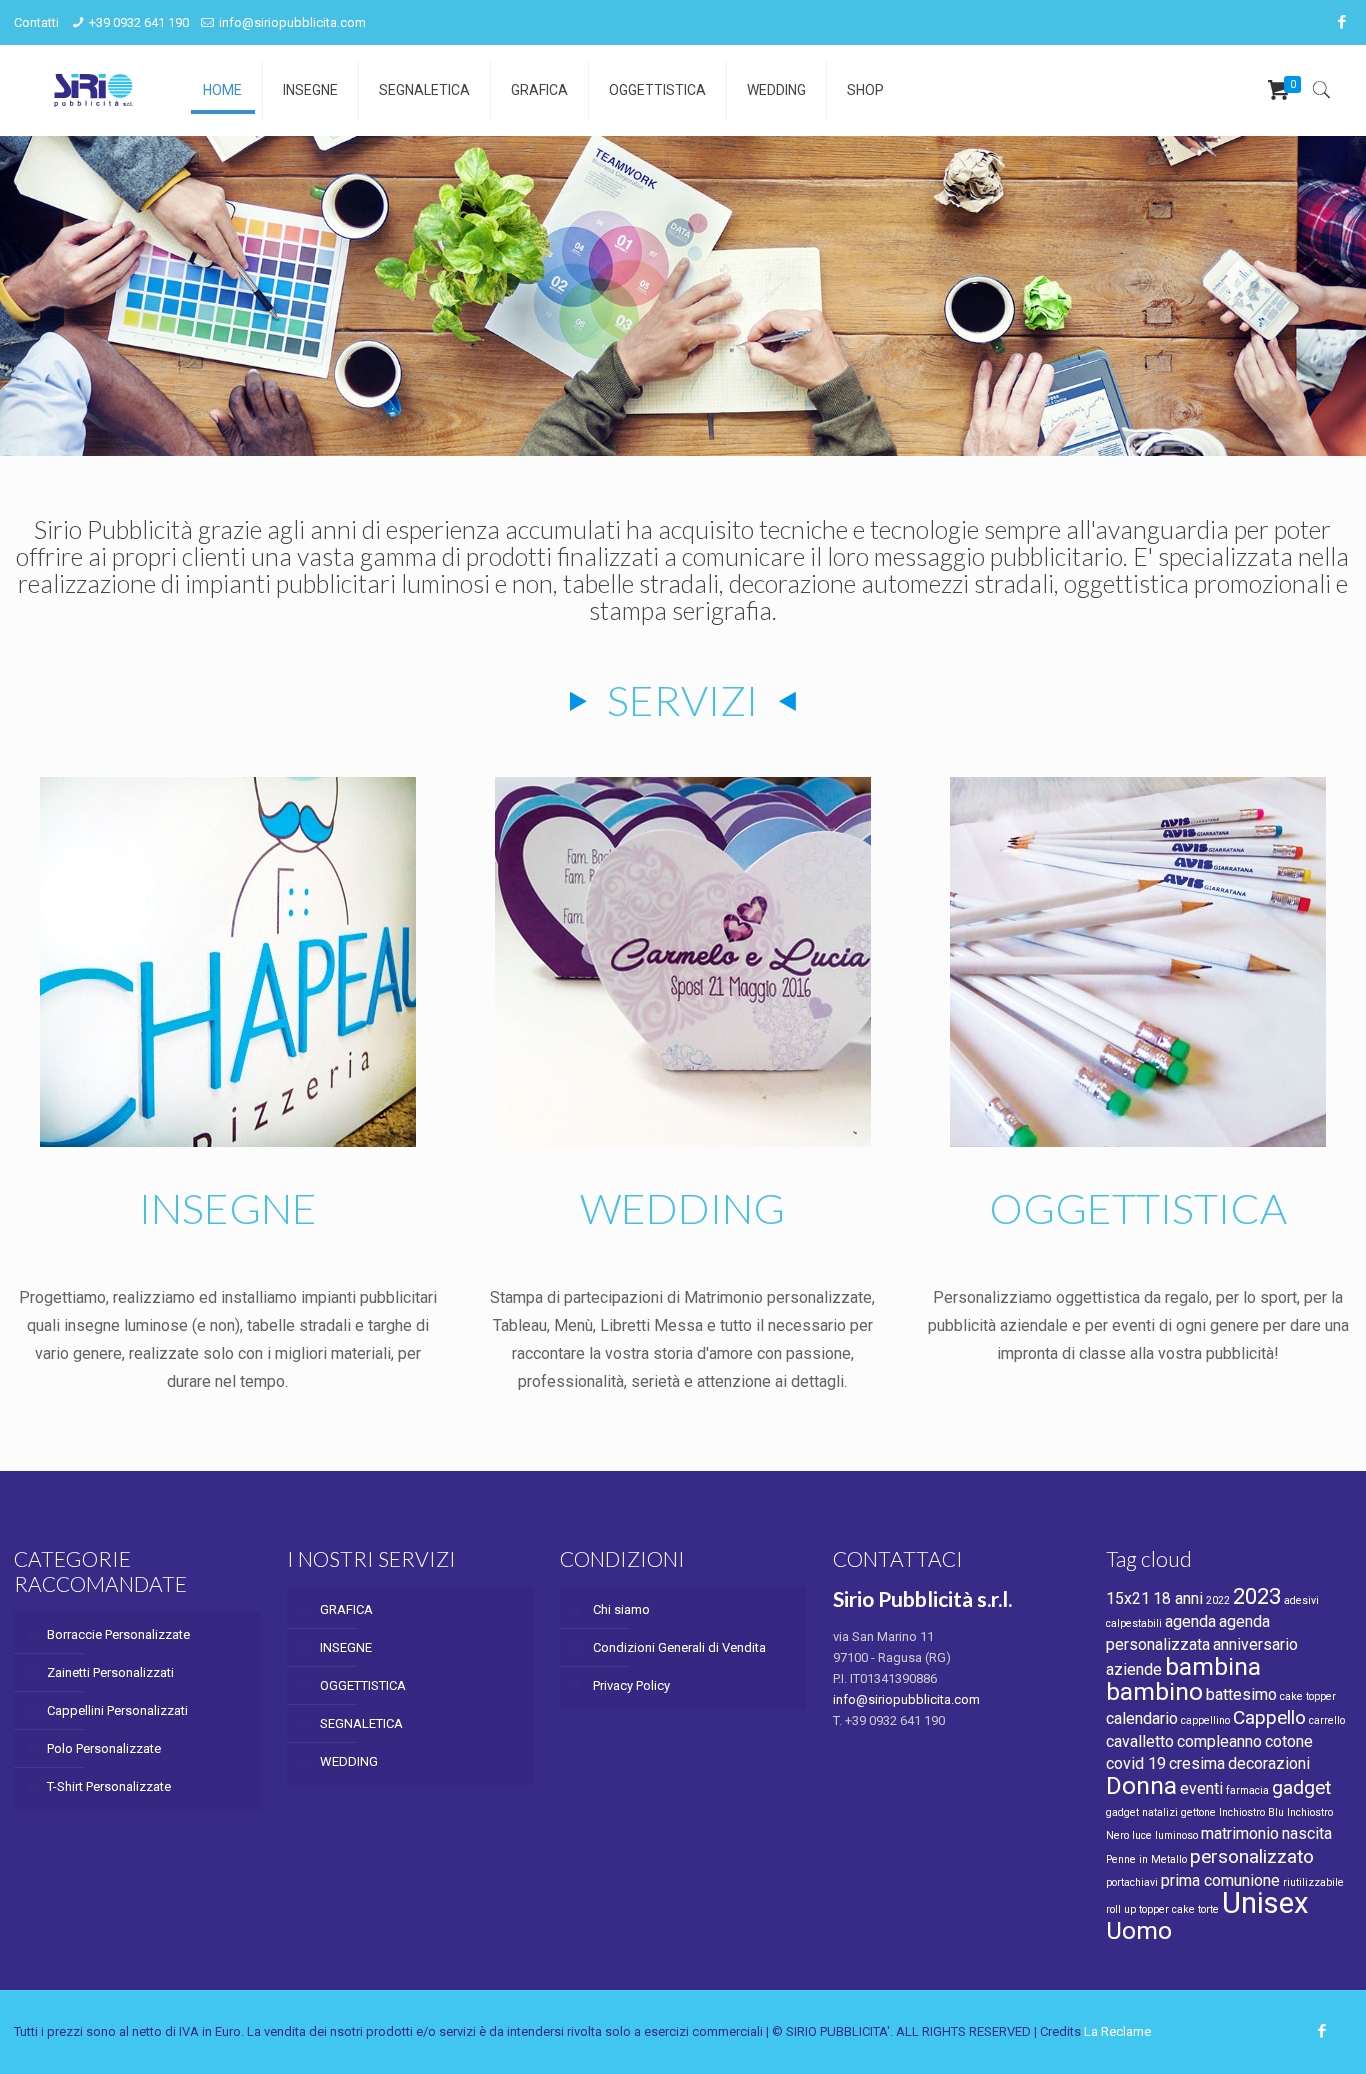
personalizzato (1252, 1856)
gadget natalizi (1142, 1812)
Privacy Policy (631, 1685)
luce (1142, 1835)
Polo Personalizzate (104, 1748)
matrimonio (1240, 1833)
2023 (1257, 1596)
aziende (1134, 1669)
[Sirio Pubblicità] (93, 90)
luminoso (1176, 1835)
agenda (1190, 1621)
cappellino (1205, 1720)
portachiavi (1132, 1882)
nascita (1307, 1833)
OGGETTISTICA (363, 1685)
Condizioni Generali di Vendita (679, 1647)
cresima (1197, 1763)
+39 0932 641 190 (139, 22)
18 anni (1178, 1598)
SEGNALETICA (361, 1723)
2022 (1218, 1600)
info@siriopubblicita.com (292, 22)
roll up (1121, 1909)
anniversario (1255, 1644)
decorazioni (1269, 1763)
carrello (1327, 1720)
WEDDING (349, 1761)
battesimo (1241, 1694)
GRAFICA (346, 1609)
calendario (1142, 1718)
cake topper (1308, 1696)
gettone (1198, 1812)
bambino (1154, 1691)
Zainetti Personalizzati (110, 1672)
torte (1208, 1909)
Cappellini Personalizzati (117, 1710)
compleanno (1219, 1741)
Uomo (1139, 1930)
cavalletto (1140, 1741)
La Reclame (1117, 2031)
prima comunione (1220, 1880)
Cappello (1269, 1717)
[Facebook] (1341, 22)
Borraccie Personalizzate (118, 1634)
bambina (1213, 1666)
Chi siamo (621, 1609)
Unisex (1265, 1903)
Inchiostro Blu (1251, 1812)
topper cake (1167, 1909)
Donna (1141, 1785)
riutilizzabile (1313, 1882)
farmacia (1247, 1790)
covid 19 (1136, 1763)
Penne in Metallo (1146, 1859)
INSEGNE (346, 1647)
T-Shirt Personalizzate (109, 1786)
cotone (1289, 1741)
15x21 (1128, 1598)
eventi (1201, 1788)
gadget (1301, 1787)
